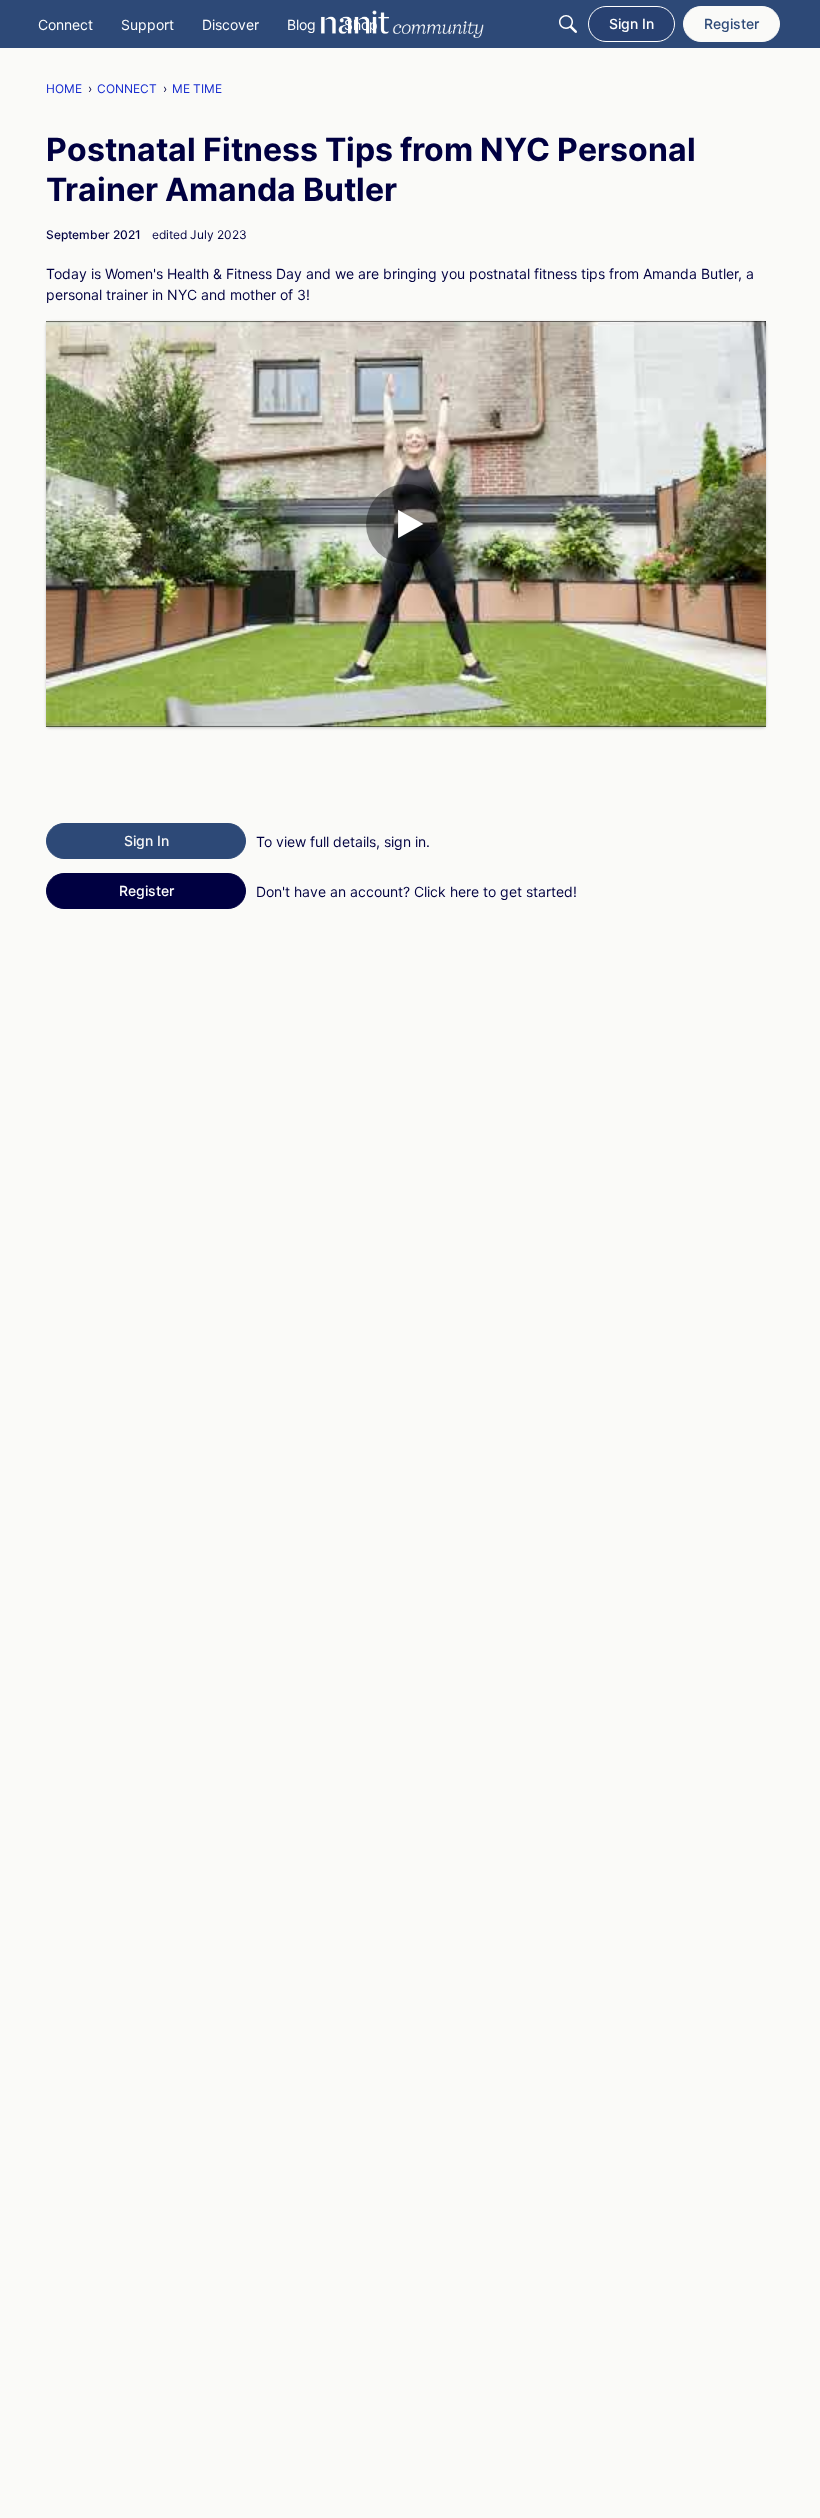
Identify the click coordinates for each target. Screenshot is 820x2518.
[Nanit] (402, 24)
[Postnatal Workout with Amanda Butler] (406, 524)
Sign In (146, 840)
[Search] (568, 24)
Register (146, 890)
